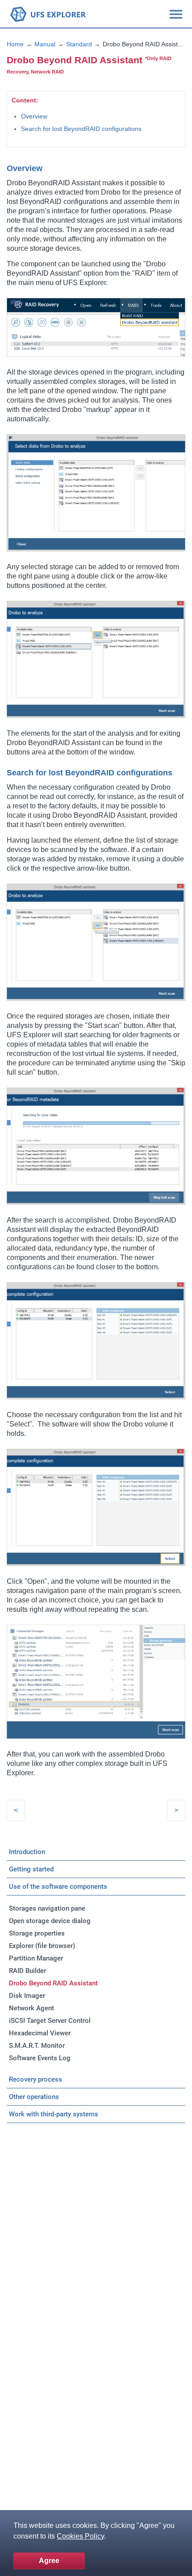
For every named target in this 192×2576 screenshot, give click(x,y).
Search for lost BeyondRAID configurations (81, 129)
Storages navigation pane (47, 1908)
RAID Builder (27, 1971)
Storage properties (37, 1933)
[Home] (48, 14)
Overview (34, 116)
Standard (79, 44)
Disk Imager (27, 1996)
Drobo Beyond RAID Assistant (53, 1983)
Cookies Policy (80, 2536)
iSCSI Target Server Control (50, 2021)
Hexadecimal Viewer (40, 2033)
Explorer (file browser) (42, 1946)
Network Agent (31, 2008)
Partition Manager (36, 1958)
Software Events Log (40, 2058)
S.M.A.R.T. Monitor (37, 2046)
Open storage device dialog (50, 1921)
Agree (49, 2561)
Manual (45, 44)
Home (15, 44)
